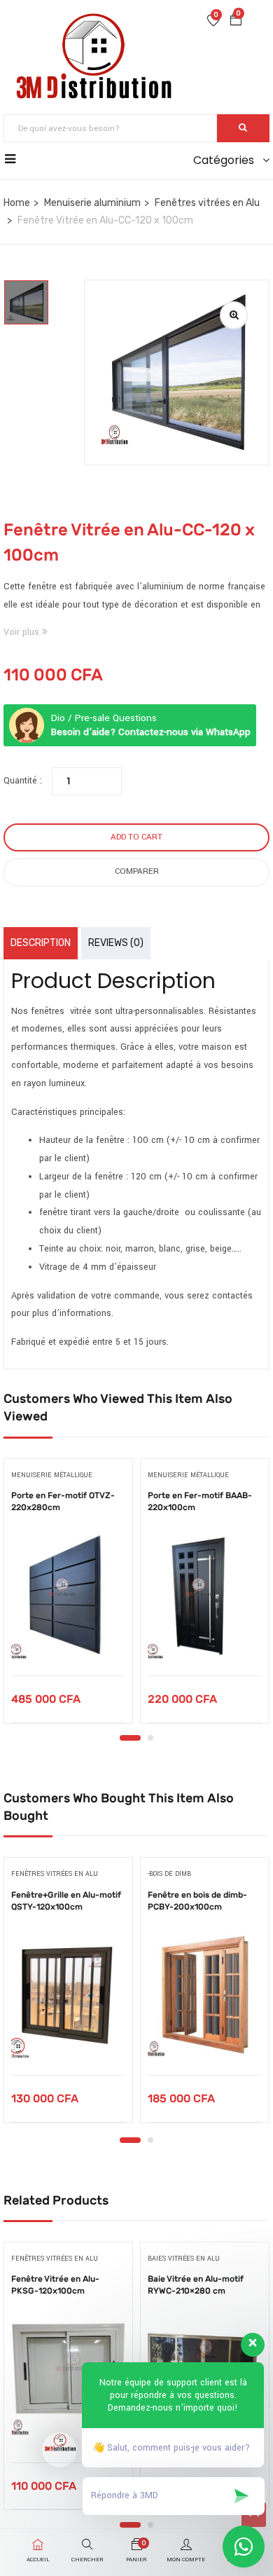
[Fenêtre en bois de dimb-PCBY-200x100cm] (205, 1995)
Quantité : (23, 781)
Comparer (137, 871)
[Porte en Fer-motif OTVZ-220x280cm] (68, 1596)
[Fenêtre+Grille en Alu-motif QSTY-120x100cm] (68, 1995)
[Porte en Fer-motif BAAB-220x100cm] (205, 1596)
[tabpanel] (68, 1596)
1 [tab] (130, 1738)
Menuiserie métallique (52, 1475)
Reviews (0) (116, 943)
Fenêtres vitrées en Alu (207, 203)
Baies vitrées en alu (184, 2259)
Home (17, 203)
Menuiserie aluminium (92, 203)
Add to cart (136, 837)
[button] (236, 22)
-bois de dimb (169, 1874)
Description (41, 943)
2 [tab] (150, 1738)
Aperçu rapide (68, 1640)
